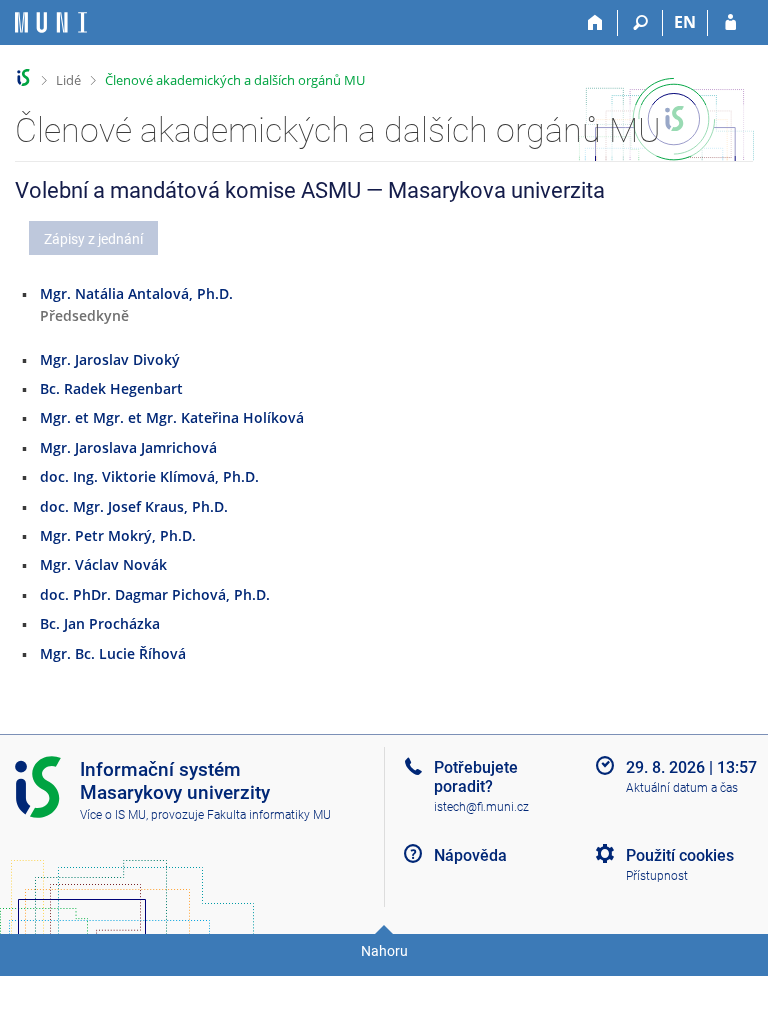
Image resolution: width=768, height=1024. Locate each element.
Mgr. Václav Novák (103, 564)
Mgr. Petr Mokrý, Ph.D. (118, 535)
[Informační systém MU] (23, 77)
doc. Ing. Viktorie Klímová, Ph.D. (149, 476)
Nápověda (470, 855)
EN (685, 22)
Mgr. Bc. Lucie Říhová (113, 653)
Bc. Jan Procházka (100, 623)
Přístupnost (657, 876)
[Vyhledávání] (640, 23)
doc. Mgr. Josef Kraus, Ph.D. (134, 506)
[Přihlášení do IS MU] (730, 23)
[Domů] (595, 23)
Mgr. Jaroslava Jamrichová (128, 447)
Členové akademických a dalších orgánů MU (235, 80)
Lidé (68, 80)
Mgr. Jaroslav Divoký (110, 359)
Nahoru (384, 951)
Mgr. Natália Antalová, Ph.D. (136, 293)
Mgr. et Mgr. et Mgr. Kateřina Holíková (172, 417)
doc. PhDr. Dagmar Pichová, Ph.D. (155, 594)
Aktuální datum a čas (682, 788)
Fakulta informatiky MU (269, 815)
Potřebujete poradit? (476, 777)
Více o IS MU (113, 815)
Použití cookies (680, 855)
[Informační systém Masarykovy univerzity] (51, 22)
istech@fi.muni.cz (481, 807)
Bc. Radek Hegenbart (111, 388)
